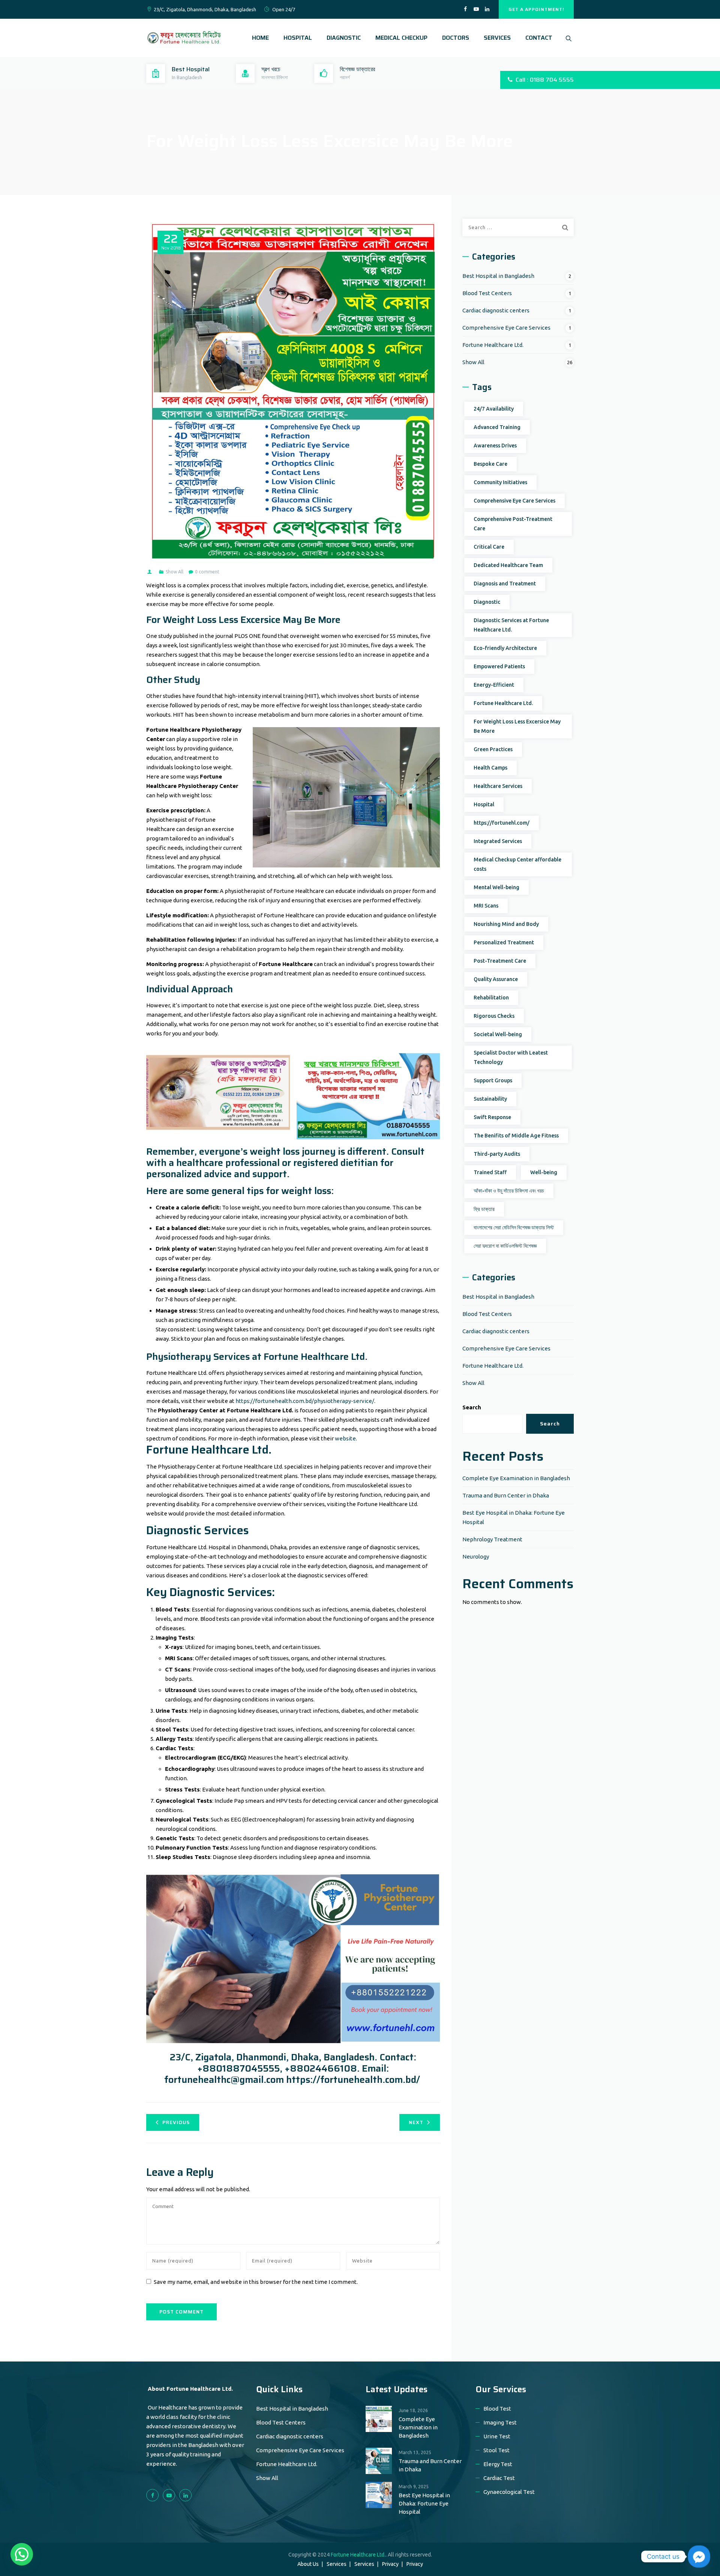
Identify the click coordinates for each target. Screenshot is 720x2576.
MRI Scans (486, 906)
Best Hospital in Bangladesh (498, 276)
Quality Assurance (496, 979)
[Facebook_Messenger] (699, 2556)
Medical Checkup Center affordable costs (517, 864)
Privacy (390, 2564)
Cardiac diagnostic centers (496, 310)
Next (416, 2122)
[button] (22, 2554)
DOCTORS (456, 38)
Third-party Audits (497, 1154)
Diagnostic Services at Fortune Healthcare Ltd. (511, 625)
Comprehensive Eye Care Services (506, 328)
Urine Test (497, 2436)
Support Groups (493, 1080)
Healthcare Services (498, 786)
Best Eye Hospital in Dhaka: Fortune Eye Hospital (424, 2503)
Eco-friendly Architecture (505, 648)
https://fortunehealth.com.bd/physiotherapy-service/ (305, 1401)
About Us (308, 2564)
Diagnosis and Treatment (505, 584)
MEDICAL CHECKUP (401, 38)
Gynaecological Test (509, 2492)
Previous (176, 2122)
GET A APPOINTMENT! (536, 9)
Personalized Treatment (504, 942)
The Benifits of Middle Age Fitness (516, 1136)
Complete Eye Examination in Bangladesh (516, 1478)
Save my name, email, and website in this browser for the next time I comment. (256, 2282)
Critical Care (489, 547)
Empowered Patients (499, 666)
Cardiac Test (499, 2478)
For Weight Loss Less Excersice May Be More (517, 726)
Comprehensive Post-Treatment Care (513, 524)
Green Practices (493, 749)
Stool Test (496, 2450)
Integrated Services (498, 841)
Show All (175, 572)
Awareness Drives (495, 446)
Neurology (476, 1557)
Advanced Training (497, 427)
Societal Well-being (498, 1034)
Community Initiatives (500, 482)
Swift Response (492, 1117)
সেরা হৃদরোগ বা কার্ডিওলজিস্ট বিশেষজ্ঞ (505, 1246)
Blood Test (497, 2409)
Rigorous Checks (494, 1016)
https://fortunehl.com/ (502, 823)
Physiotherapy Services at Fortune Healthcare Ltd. (257, 1357)
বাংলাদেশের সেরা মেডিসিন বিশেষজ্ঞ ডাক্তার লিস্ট (514, 1227)
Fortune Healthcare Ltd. (493, 345)
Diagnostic (487, 602)
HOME (260, 38)
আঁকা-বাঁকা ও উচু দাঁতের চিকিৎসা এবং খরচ (509, 1191)
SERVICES (497, 38)
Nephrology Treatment (492, 1539)
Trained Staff (490, 1172)
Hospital (484, 804)
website (345, 1438)
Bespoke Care (490, 464)
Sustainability (490, 1099)
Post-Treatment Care (500, 961)
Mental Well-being (496, 887)
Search (472, 1407)
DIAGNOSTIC (344, 38)
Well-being (544, 1172)
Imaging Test (500, 2422)
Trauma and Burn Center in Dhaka (506, 1495)
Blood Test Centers (487, 293)
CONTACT (539, 38)
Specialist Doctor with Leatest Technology (511, 1057)
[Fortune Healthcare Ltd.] (184, 38)
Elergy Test (498, 2464)
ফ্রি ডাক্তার (484, 1209)
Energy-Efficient (494, 685)
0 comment (207, 572)
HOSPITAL (298, 38)
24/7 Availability (494, 409)
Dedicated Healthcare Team (508, 565)
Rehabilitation (491, 998)
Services (337, 2564)
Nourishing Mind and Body (506, 924)
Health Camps (490, 768)
